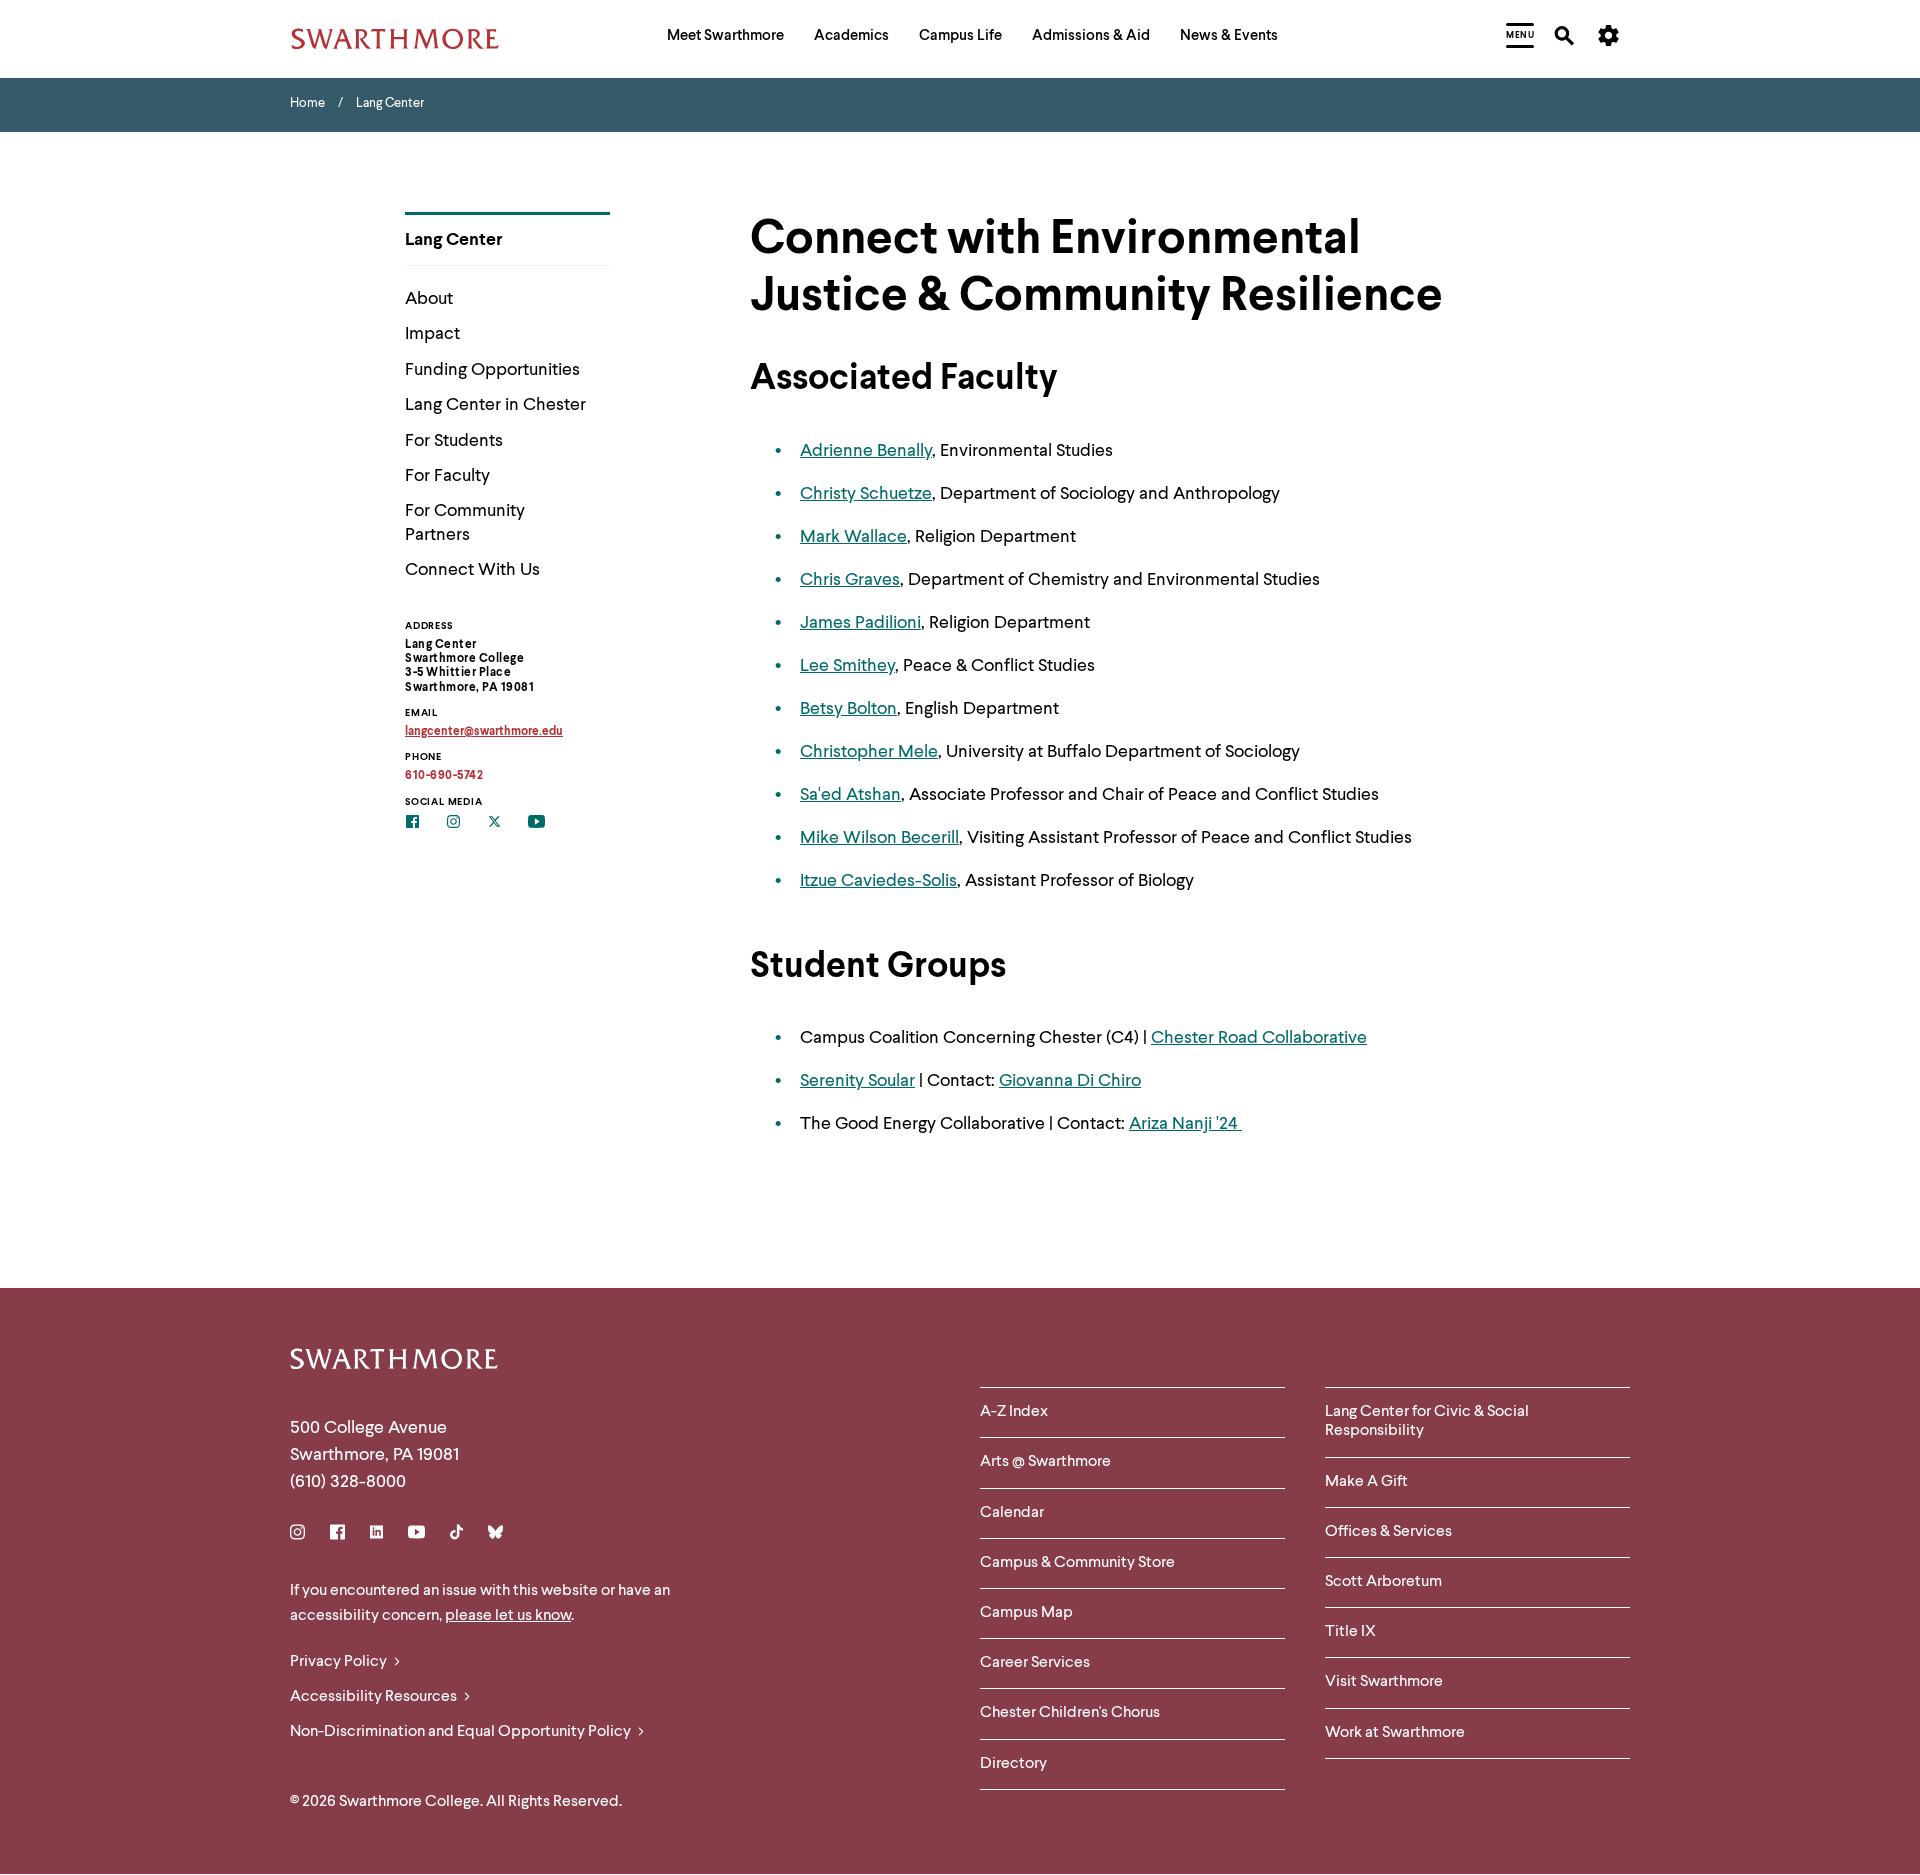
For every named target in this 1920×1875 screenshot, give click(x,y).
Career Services (1035, 1663)
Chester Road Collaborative (1259, 1038)
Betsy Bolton (848, 709)
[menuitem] (725, 38)
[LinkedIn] (376, 1535)
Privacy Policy (340, 1662)
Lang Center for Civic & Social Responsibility (1427, 1421)
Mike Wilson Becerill (879, 838)
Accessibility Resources (375, 1697)
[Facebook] (337, 1535)
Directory (1013, 1764)
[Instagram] (301, 1535)
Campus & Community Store (1077, 1563)
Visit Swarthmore (1384, 1682)
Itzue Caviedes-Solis (878, 881)
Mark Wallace (853, 537)
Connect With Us (472, 570)
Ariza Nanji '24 (1185, 1124)
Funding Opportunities (492, 370)
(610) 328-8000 (348, 1482)
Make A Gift (1366, 1482)
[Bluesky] (495, 1535)
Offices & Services (1388, 1532)
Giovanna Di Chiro (1070, 1081)
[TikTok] (456, 1535)
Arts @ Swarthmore (1045, 1462)
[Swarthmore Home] (395, 1362)
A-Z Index (1014, 1412)
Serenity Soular (857, 1081)
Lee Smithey (847, 666)
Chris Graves (850, 580)
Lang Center (454, 240)
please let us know (508, 1616)
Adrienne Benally (866, 451)
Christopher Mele (869, 752)
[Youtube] (416, 1535)
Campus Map (1026, 1613)
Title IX (1350, 1632)
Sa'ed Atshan (850, 795)
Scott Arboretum (1383, 1582)
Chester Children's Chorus (1070, 1713)
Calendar (1012, 1513)
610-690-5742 (444, 776)
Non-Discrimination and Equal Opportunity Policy (462, 1732)
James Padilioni (860, 623)
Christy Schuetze (866, 494)
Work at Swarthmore (1395, 1733)
